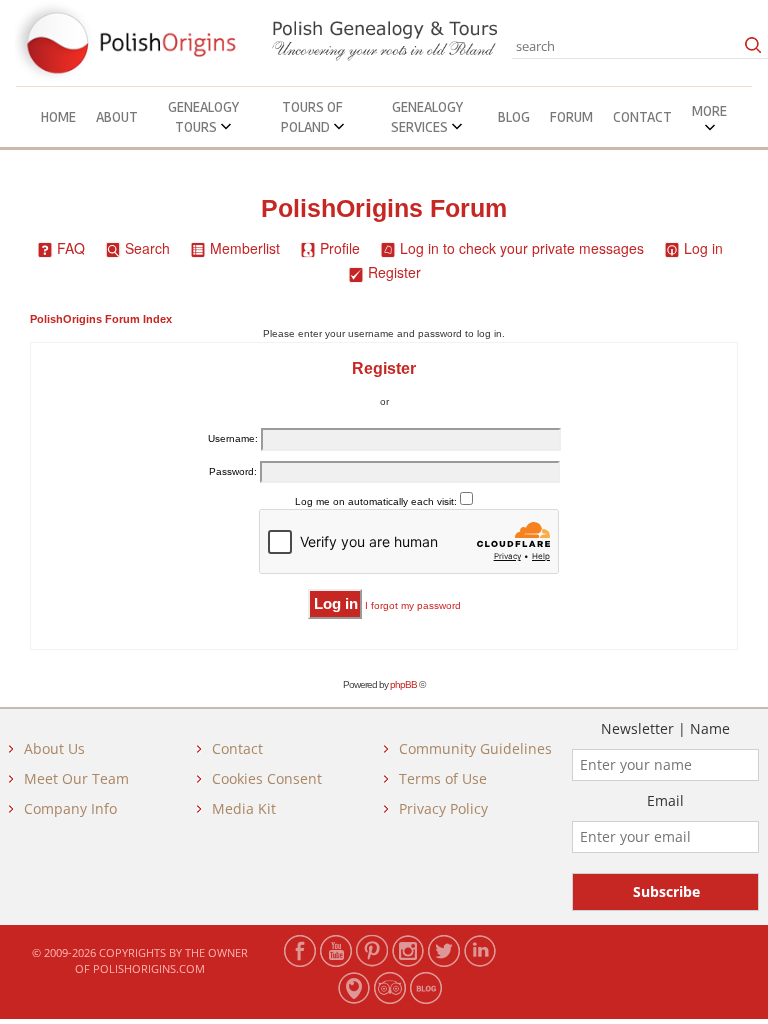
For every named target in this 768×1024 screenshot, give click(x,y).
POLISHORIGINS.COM (149, 968)
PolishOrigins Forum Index (101, 319)
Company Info (70, 808)
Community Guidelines (475, 748)
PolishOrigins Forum (384, 208)
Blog (514, 117)
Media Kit (244, 808)
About (117, 117)
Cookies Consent (267, 778)
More (709, 111)
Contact (642, 117)
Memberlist (245, 248)
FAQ (71, 248)
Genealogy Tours (203, 117)
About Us (54, 748)
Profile (340, 248)
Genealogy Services (427, 117)
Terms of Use (443, 778)
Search (147, 248)
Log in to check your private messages (522, 248)
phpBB (403, 684)
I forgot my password (413, 605)
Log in (703, 248)
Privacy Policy (443, 808)
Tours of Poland (312, 117)
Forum (571, 117)
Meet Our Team (76, 778)
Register (394, 272)
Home (58, 117)
